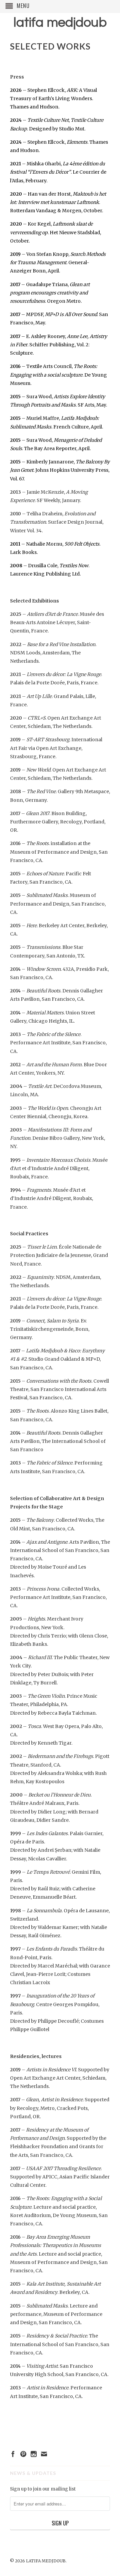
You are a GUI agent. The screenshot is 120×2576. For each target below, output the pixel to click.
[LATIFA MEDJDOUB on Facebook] (13, 2454)
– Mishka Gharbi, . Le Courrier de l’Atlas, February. (58, 172)
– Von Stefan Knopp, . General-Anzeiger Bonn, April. (58, 262)
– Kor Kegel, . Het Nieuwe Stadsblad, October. (55, 232)
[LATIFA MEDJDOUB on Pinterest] (23, 2454)
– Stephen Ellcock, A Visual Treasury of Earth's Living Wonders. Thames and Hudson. (53, 98)
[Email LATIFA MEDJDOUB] (44, 2454)
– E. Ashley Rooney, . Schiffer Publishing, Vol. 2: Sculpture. (58, 345)
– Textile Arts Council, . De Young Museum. (58, 375)
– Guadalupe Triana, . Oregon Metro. (50, 293)
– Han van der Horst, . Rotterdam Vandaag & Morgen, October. (58, 202)
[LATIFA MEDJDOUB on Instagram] (34, 2454)
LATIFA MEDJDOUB (60, 22)
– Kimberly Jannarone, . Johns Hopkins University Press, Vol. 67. (60, 470)
